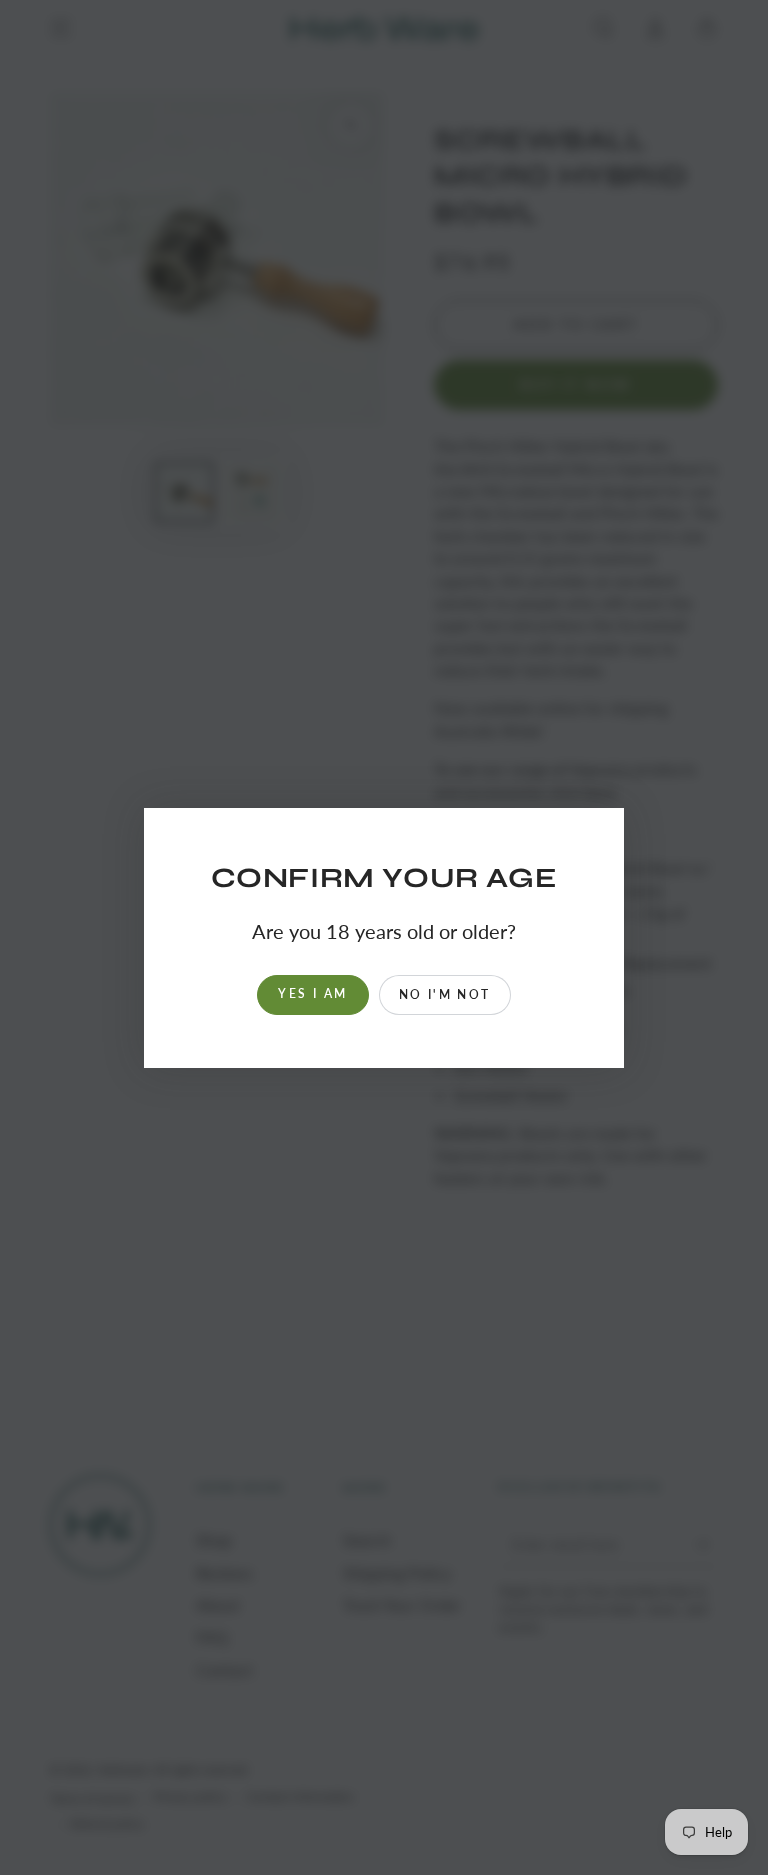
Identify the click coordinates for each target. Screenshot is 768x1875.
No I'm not (445, 994)
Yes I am (312, 993)
